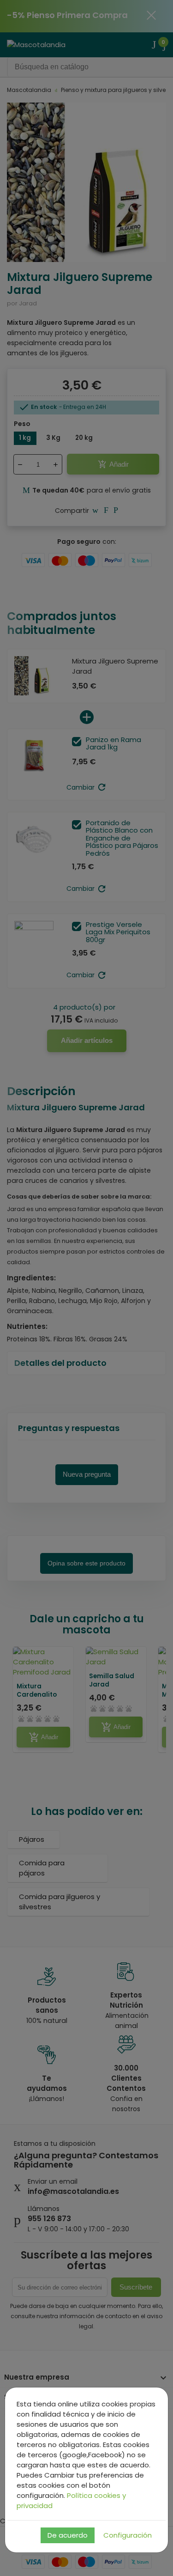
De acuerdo (68, 2535)
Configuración (128, 2535)
